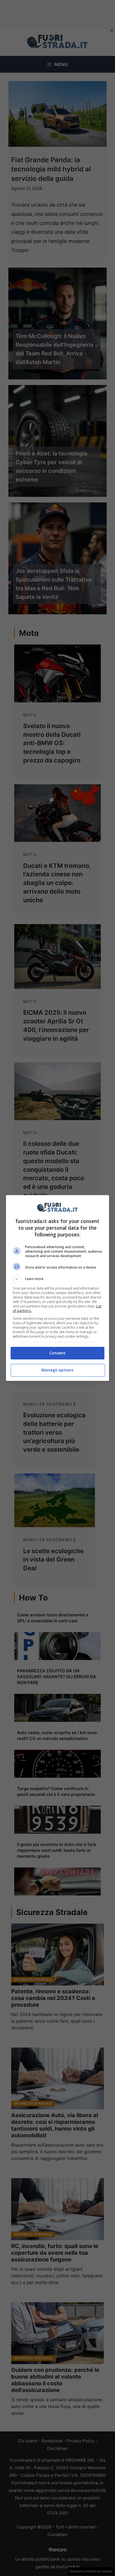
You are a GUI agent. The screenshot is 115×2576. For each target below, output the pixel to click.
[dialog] (58, 1288)
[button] (58, 1279)
